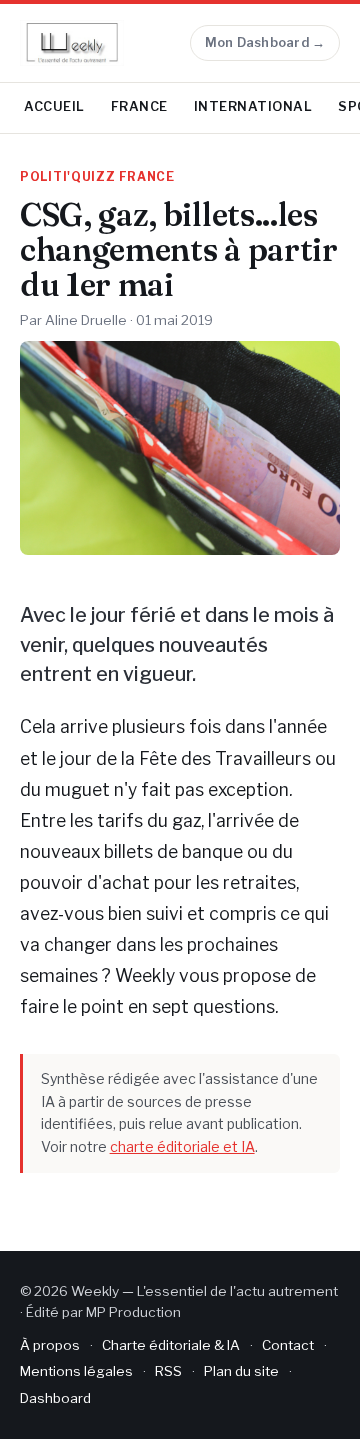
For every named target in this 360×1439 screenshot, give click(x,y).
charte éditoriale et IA (182, 1146)
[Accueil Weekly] (72, 43)
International (253, 106)
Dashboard (55, 1398)
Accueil (54, 106)
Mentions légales (76, 1371)
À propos (50, 1345)
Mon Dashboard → (265, 42)
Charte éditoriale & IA (171, 1345)
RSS (168, 1371)
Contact (288, 1345)
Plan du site (241, 1371)
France (139, 106)
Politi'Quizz (68, 177)
